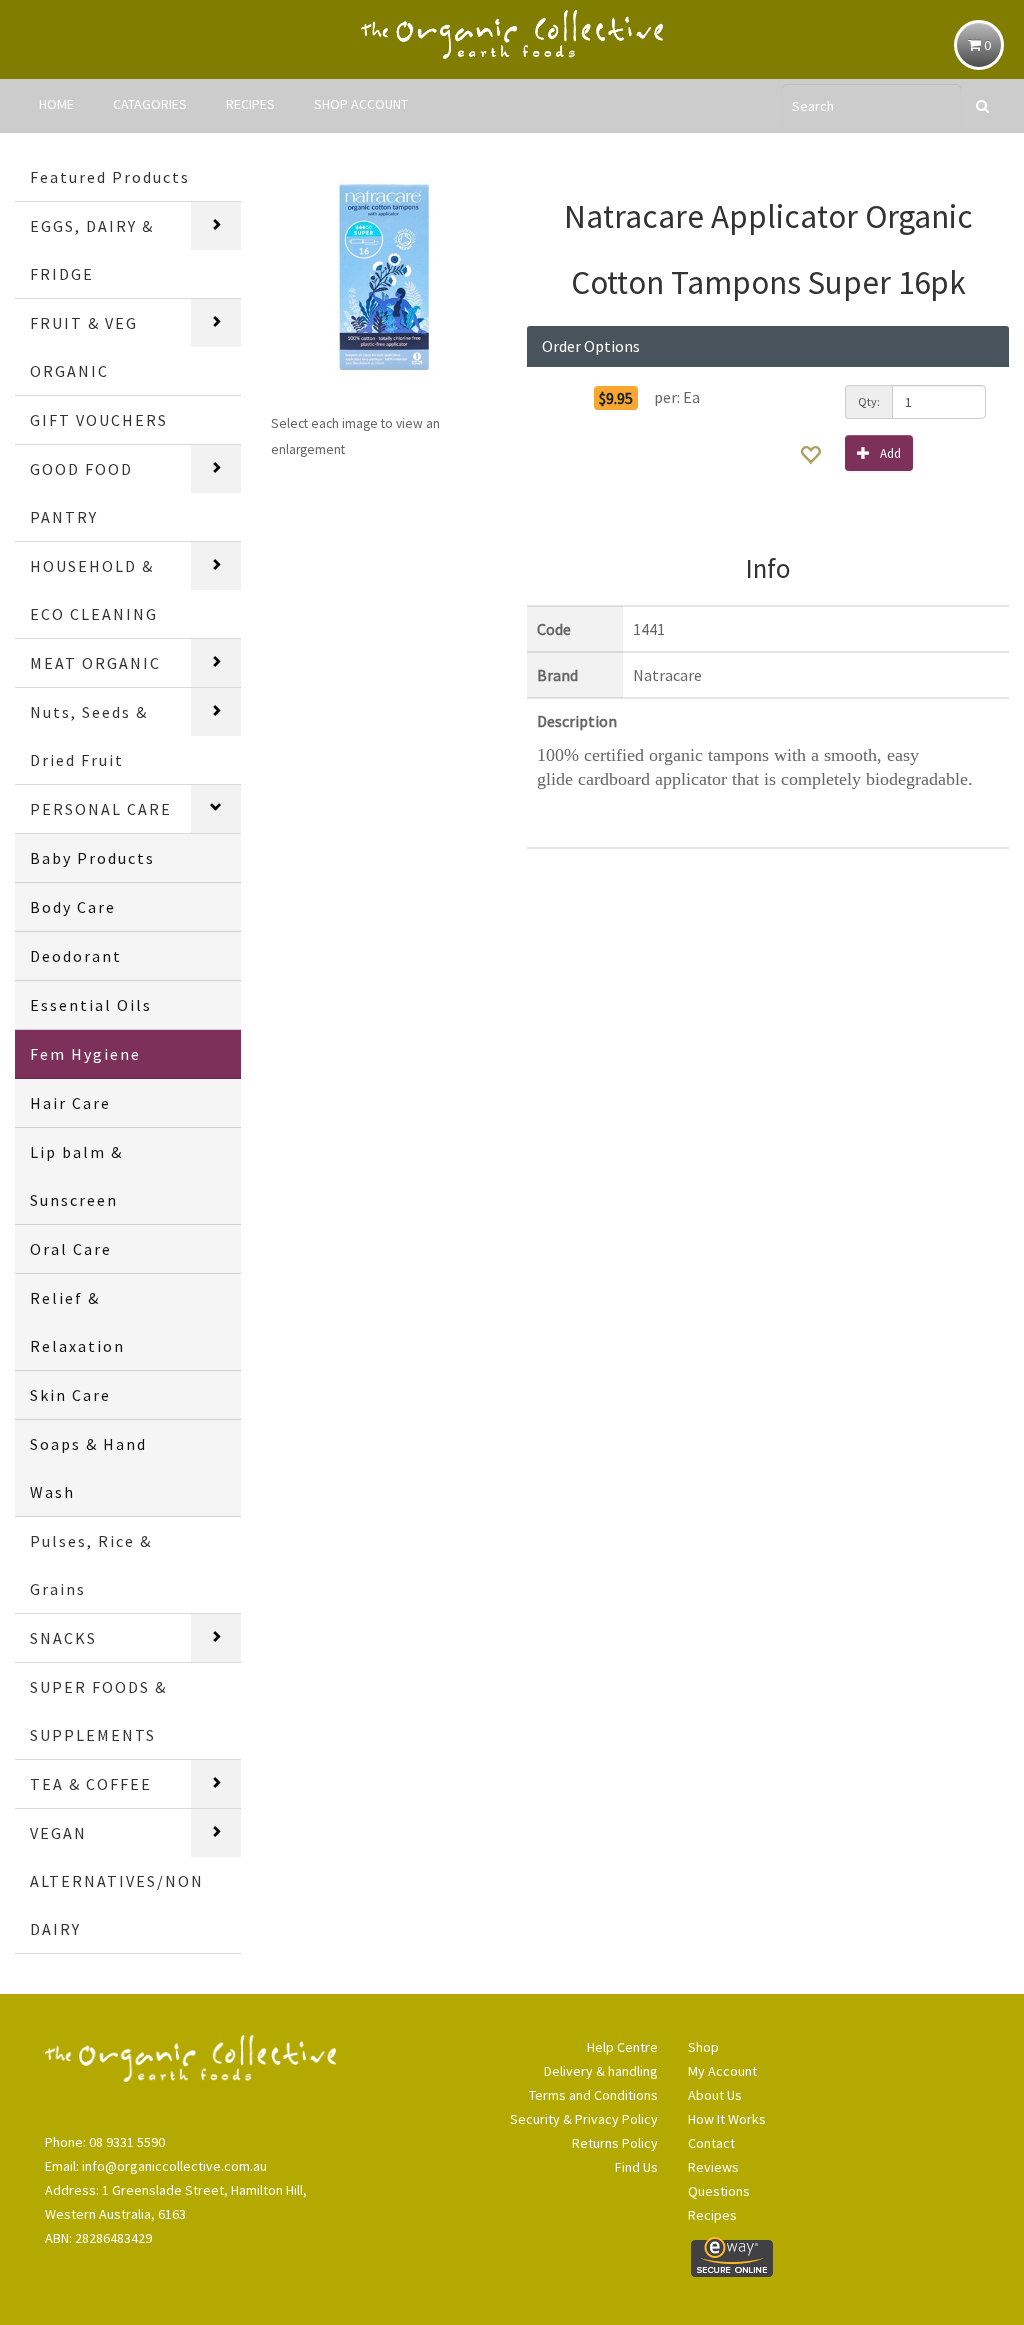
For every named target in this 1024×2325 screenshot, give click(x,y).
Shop (703, 2047)
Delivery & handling (600, 2071)
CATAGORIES (150, 104)
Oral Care (71, 1249)
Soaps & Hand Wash (88, 1468)
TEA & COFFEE (91, 1784)
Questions (719, 2191)
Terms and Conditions (593, 2095)
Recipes (712, 2215)
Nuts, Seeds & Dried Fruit (89, 736)
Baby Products (92, 858)
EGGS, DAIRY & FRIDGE (92, 250)
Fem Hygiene (85, 1054)
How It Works (727, 2119)
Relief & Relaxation (77, 1322)
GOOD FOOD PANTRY (81, 493)
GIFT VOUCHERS (99, 420)
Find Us (636, 2167)
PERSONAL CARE (101, 809)
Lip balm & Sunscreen (76, 1176)
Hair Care (70, 1103)
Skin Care (70, 1395)
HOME (56, 104)
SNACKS (63, 1638)
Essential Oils (91, 1005)
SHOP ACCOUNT (361, 104)
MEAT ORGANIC (95, 663)
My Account (722, 2071)
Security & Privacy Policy (583, 2119)
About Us (715, 2095)
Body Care (73, 907)
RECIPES (250, 104)
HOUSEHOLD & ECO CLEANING (94, 590)
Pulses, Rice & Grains (91, 1565)
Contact (711, 2143)
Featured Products (110, 177)
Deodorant (76, 956)
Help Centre (622, 2047)
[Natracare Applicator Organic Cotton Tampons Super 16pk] (384, 277)
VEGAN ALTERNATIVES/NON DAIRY (117, 1881)
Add (890, 453)
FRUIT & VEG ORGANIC (84, 347)
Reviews (713, 2167)
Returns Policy (614, 2143)
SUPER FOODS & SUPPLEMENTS (98, 1711)
